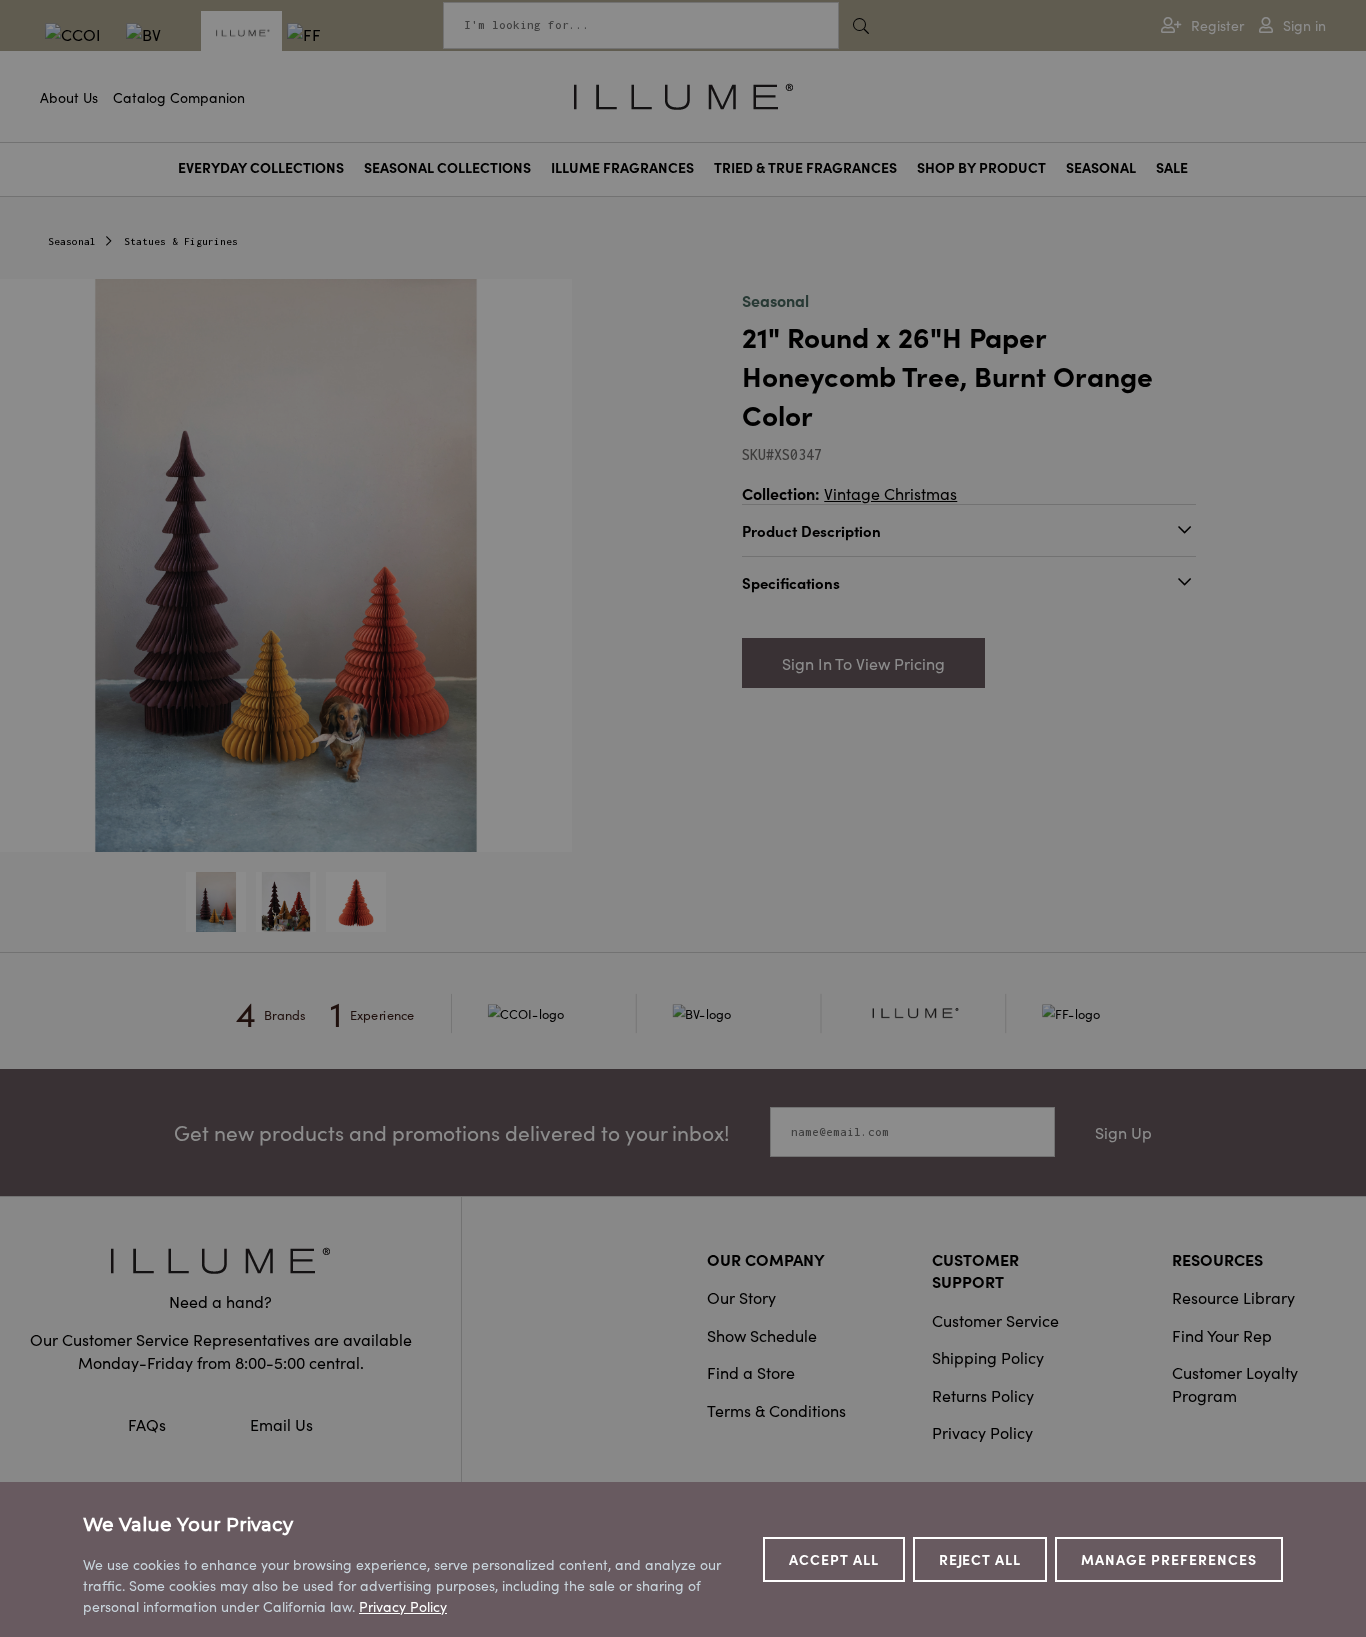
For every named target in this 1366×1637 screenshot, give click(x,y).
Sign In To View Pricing (863, 663)
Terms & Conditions (776, 1410)
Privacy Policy (982, 1432)
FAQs (149, 1424)
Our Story (741, 1297)
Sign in (1304, 25)
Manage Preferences (1169, 1559)
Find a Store (751, 1372)
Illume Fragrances (622, 167)
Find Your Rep (1222, 1335)
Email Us (281, 1424)
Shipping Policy (988, 1357)
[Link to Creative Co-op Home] (220, 1260)
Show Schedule (762, 1335)
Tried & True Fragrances (805, 167)
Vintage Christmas (890, 493)
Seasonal (1101, 167)
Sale (1172, 167)
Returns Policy (983, 1395)
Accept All (834, 1559)
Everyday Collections (261, 167)
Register (1217, 25)
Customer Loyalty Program (1235, 1383)
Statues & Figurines (181, 241)
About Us (69, 97)
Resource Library (1233, 1297)
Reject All (980, 1559)
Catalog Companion (179, 97)
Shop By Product (981, 167)
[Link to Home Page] (683, 94)
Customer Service (995, 1320)
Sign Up (1123, 1132)
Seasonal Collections (447, 167)
